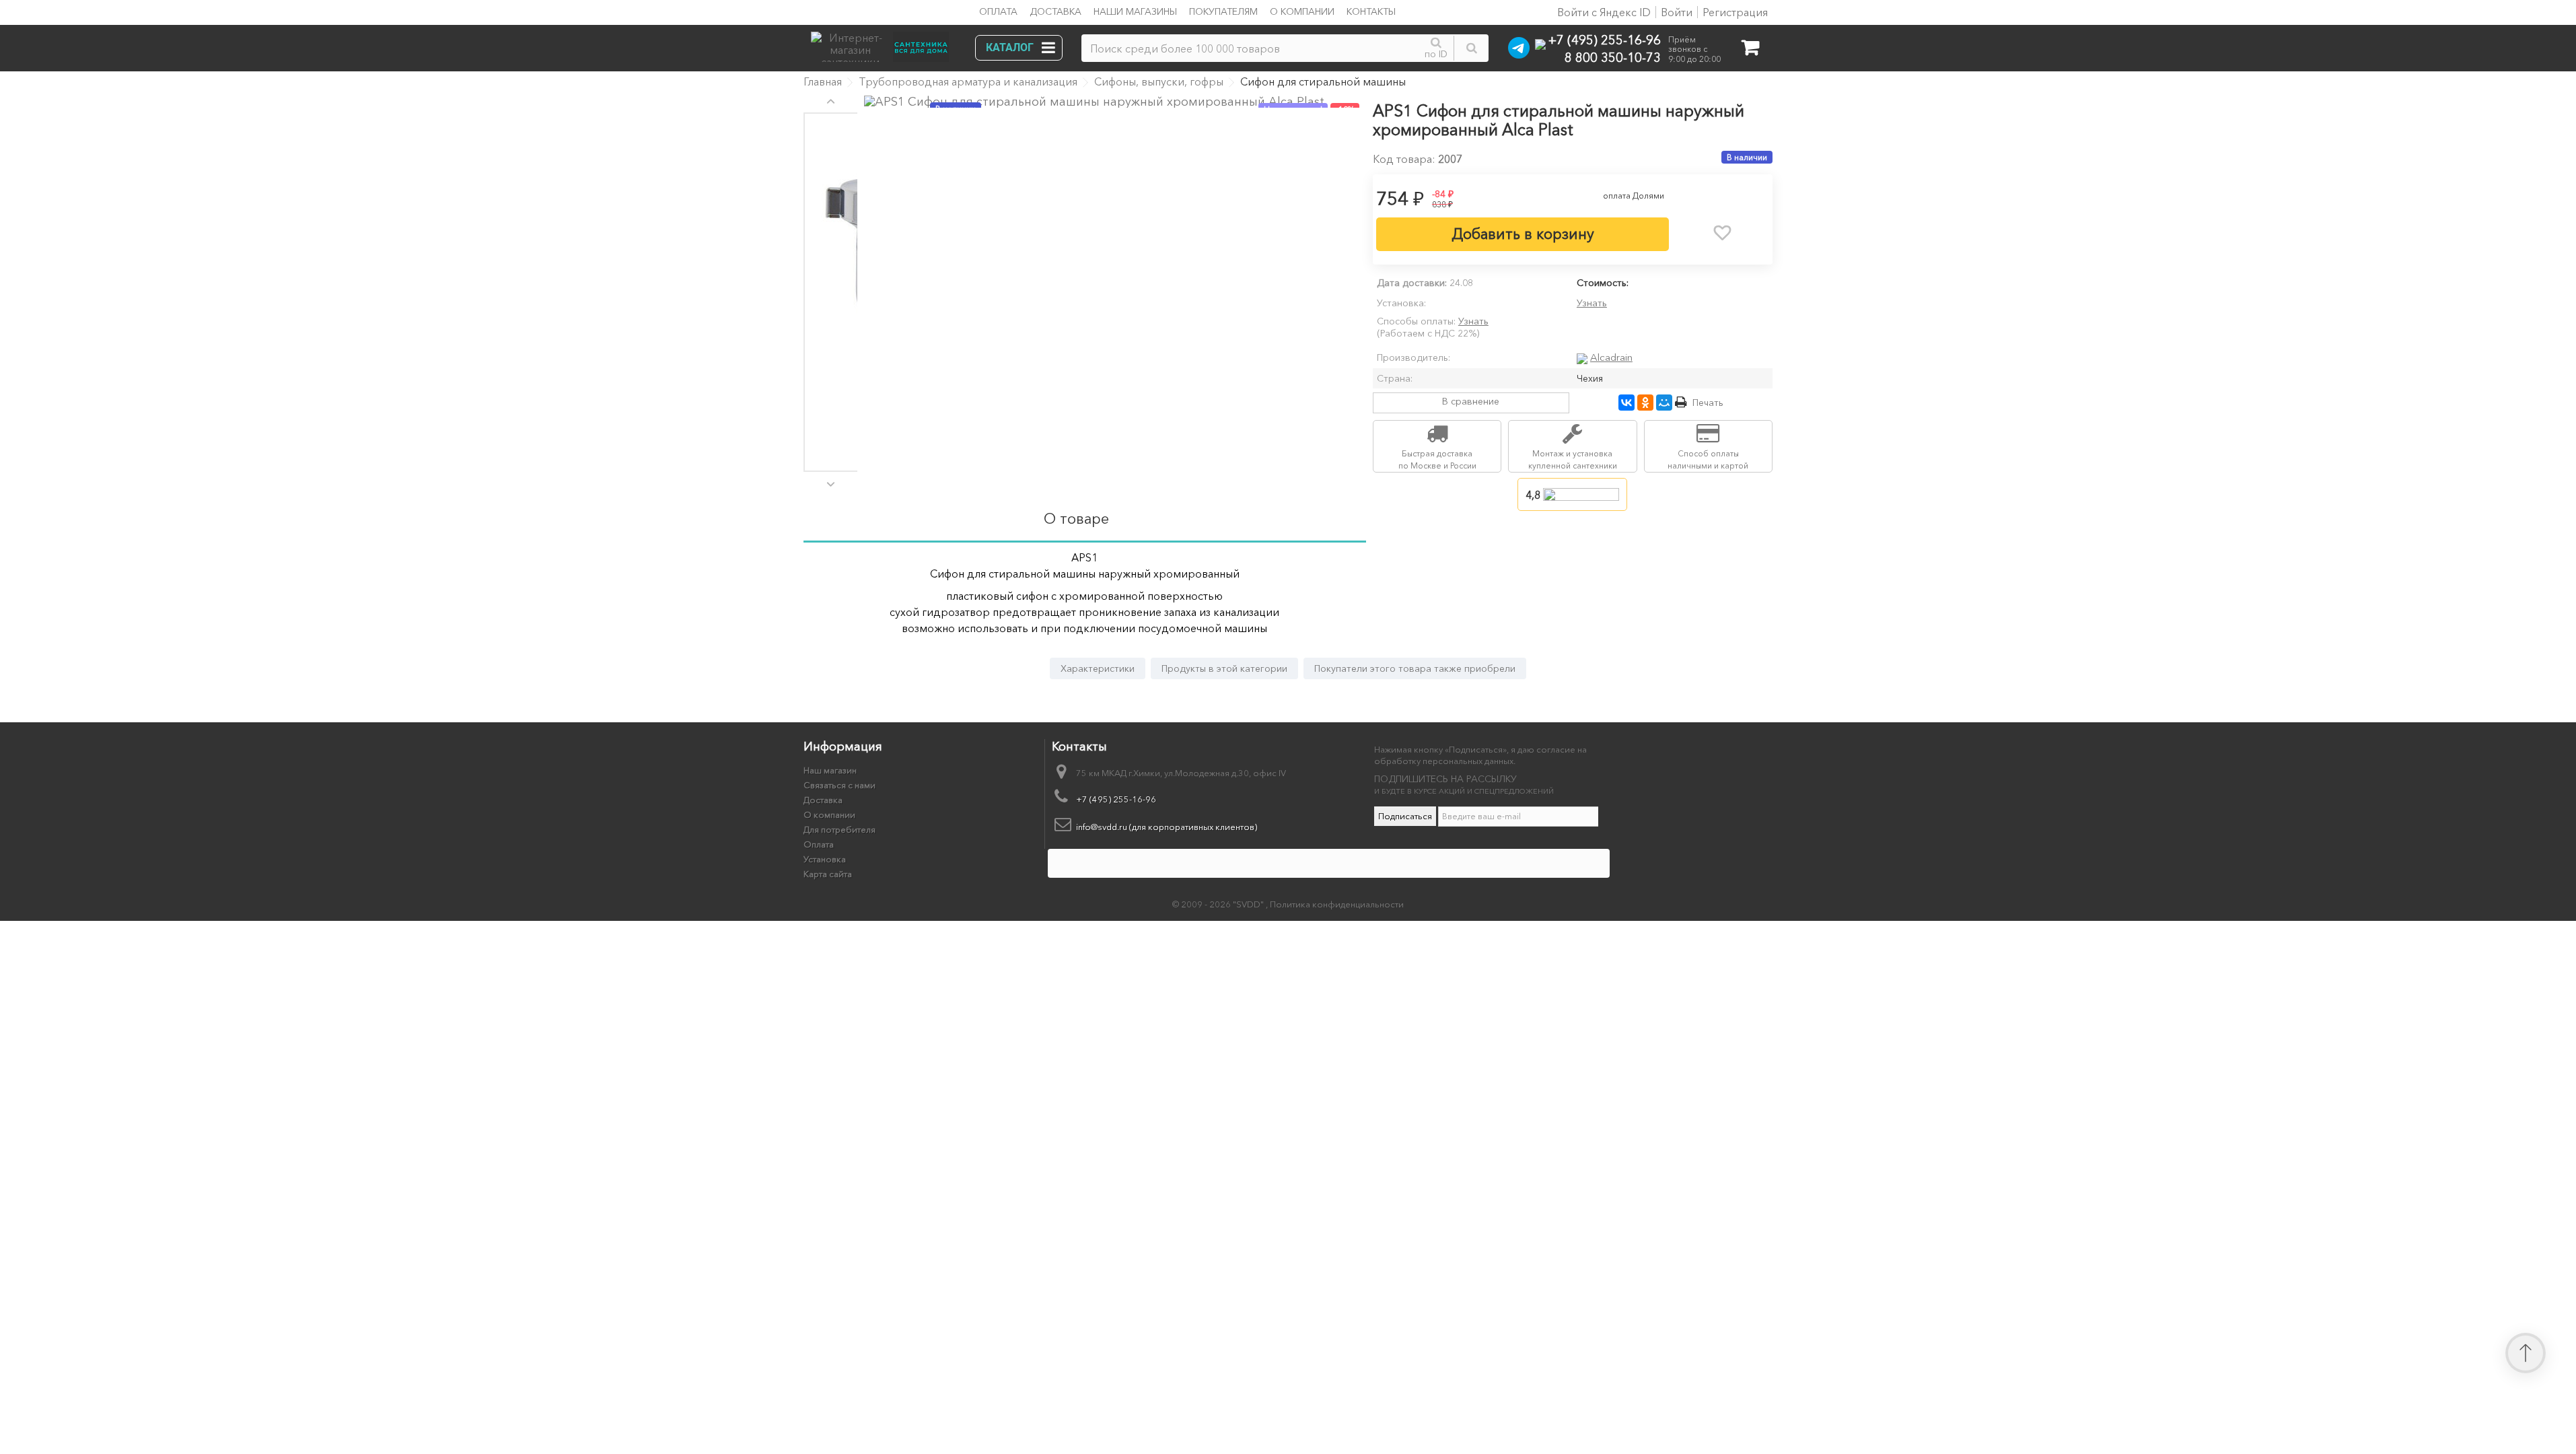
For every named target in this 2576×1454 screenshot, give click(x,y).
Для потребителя (839, 829)
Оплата (998, 11)
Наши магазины (1135, 11)
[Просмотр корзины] (1750, 50)
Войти (1677, 12)
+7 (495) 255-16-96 (1605, 39)
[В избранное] (1723, 233)
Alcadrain (1611, 357)
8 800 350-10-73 (1613, 57)
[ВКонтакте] (1626, 403)
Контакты (1371, 11)
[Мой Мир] (1664, 403)
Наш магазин (830, 770)
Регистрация (1735, 12)
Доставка (1056, 11)
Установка (825, 859)
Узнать (1592, 303)
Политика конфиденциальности (1337, 904)
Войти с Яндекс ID (1603, 12)
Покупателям (1223, 11)
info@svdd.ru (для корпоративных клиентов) (1167, 827)
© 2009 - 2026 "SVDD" (1219, 904)
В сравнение (1471, 401)
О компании (1302, 11)
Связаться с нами (839, 785)
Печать (1708, 403)
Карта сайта (828, 874)
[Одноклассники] (1645, 403)
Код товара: (1404, 159)
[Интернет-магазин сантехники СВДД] (884, 43)
